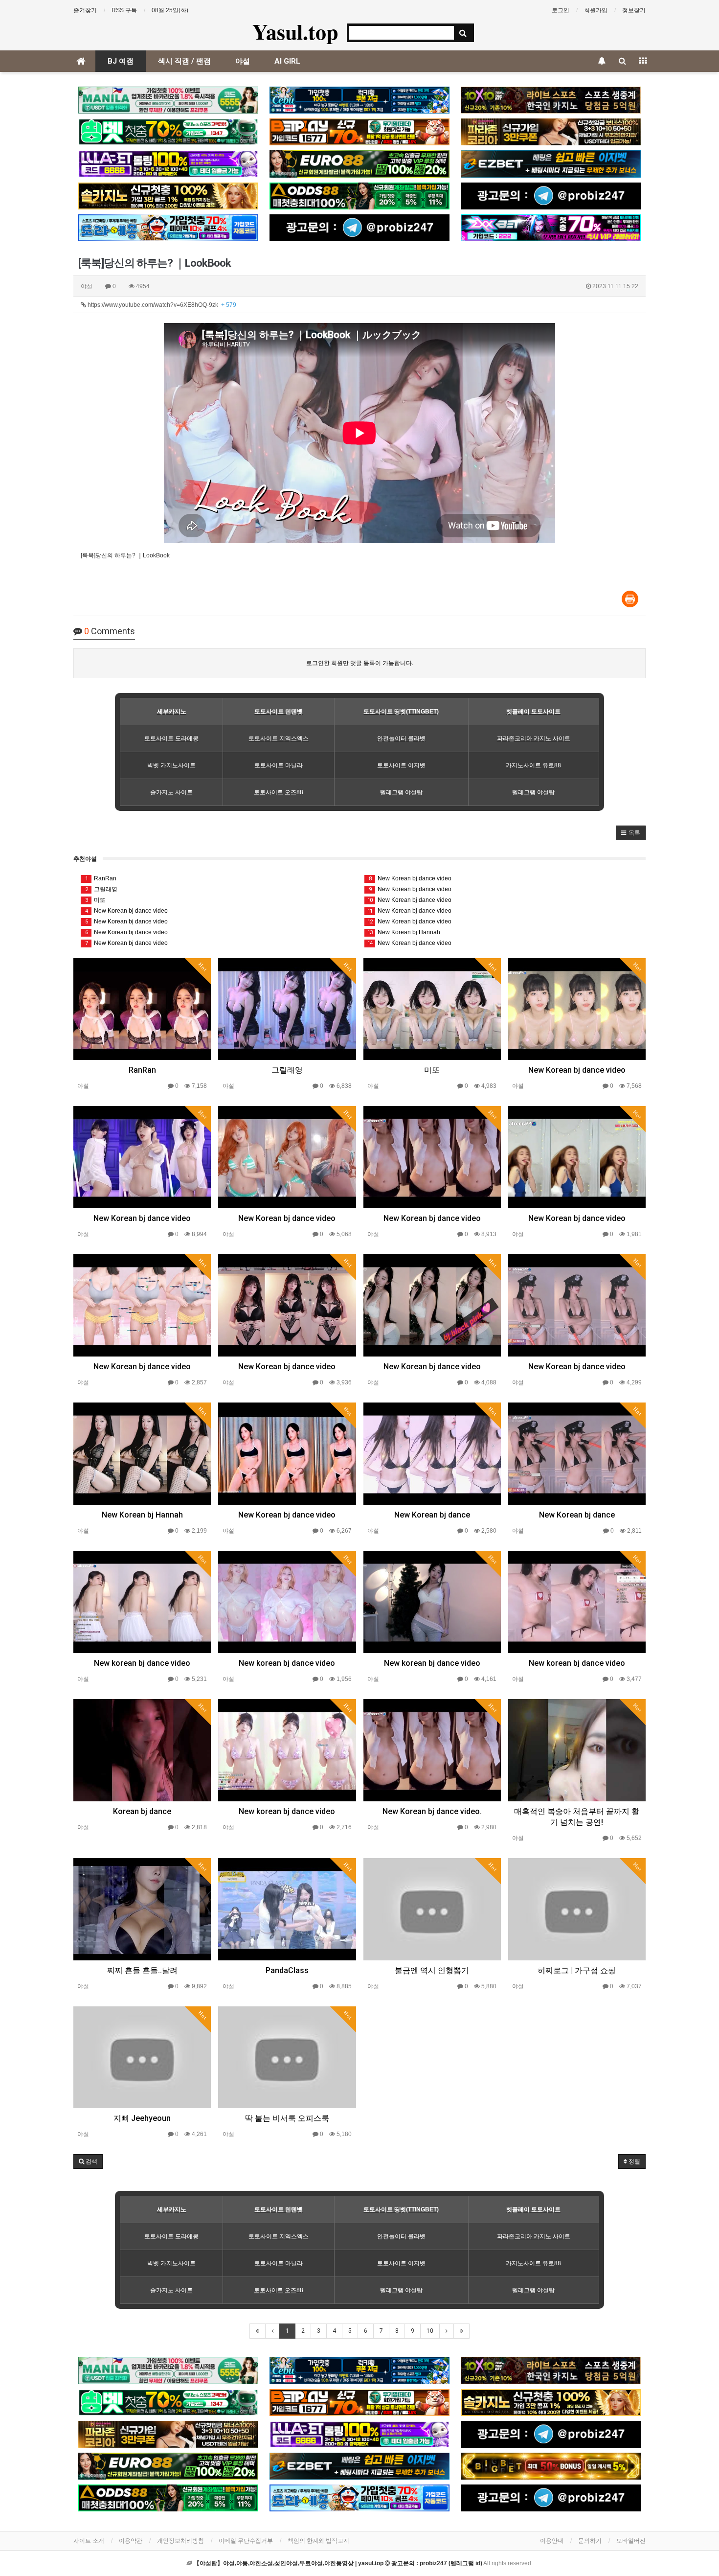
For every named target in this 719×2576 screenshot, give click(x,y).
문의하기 (590, 2541)
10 (430, 2331)
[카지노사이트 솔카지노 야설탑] (168, 196)
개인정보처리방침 (180, 2541)
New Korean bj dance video (127, 911)
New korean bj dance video (142, 1663)
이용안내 (552, 2541)
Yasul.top (295, 31)
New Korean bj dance (432, 1515)
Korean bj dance (142, 1811)
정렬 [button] (634, 2162)
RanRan (101, 878)
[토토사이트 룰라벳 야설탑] (168, 164)
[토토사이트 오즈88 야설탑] (359, 196)
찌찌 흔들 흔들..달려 (142, 1970)
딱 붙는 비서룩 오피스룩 (287, 2118)
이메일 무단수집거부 (246, 2541)
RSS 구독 (124, 10)
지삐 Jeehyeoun (142, 2118)
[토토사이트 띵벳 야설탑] (168, 132)
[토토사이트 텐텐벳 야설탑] (551, 100)
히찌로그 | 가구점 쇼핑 (577, 1970)
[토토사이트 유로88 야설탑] (359, 164)
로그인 (561, 10)
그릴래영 (101, 889)
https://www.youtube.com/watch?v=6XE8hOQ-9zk (161, 305)
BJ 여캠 (121, 61)
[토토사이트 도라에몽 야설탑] (168, 228)
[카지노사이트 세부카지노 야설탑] (359, 100)
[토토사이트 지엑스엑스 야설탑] (551, 228)
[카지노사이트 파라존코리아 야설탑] (551, 132)
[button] (631, 833)
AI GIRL (287, 61)
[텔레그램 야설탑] (551, 196)
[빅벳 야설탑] (551, 2466)
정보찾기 (634, 10)
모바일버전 (631, 2541)
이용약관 (131, 2541)
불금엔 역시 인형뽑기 (432, 1970)
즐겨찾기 (85, 10)
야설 (243, 61)
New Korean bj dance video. (432, 1811)
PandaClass (287, 1970)
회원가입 (596, 10)
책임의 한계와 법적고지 (318, 2541)
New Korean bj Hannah (404, 932)
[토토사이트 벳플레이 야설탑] (359, 132)
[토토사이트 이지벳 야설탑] (551, 164)
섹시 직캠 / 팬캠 (184, 61)
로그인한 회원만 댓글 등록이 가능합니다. (360, 663)
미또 (96, 900)
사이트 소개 (89, 2541)
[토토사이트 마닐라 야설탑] (168, 100)
